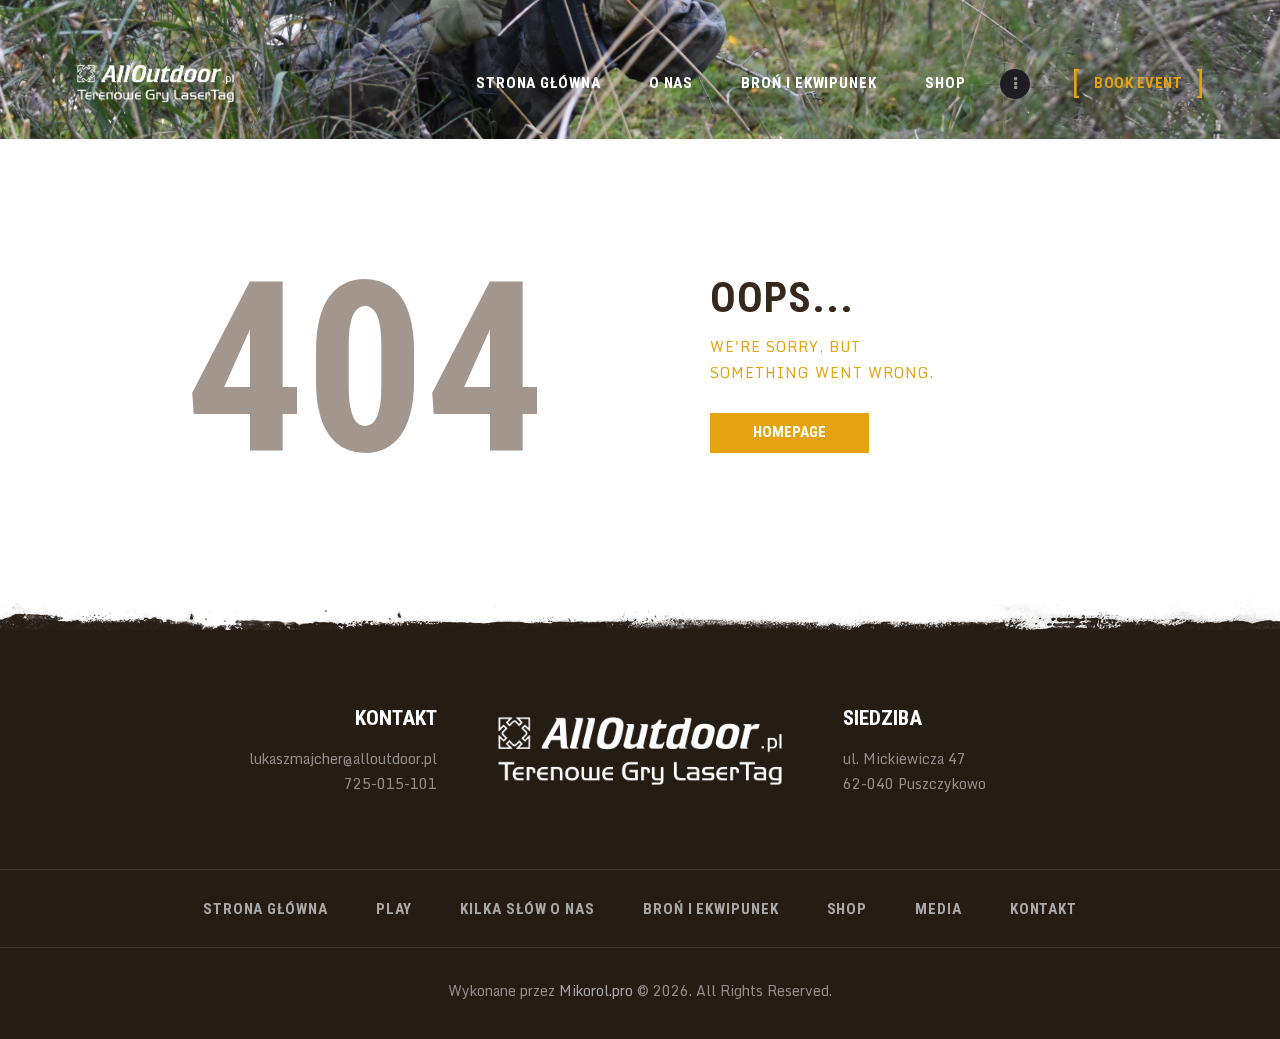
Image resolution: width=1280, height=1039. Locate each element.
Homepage (789, 432)
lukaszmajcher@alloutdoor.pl (343, 758)
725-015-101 (390, 783)
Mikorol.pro (594, 990)
